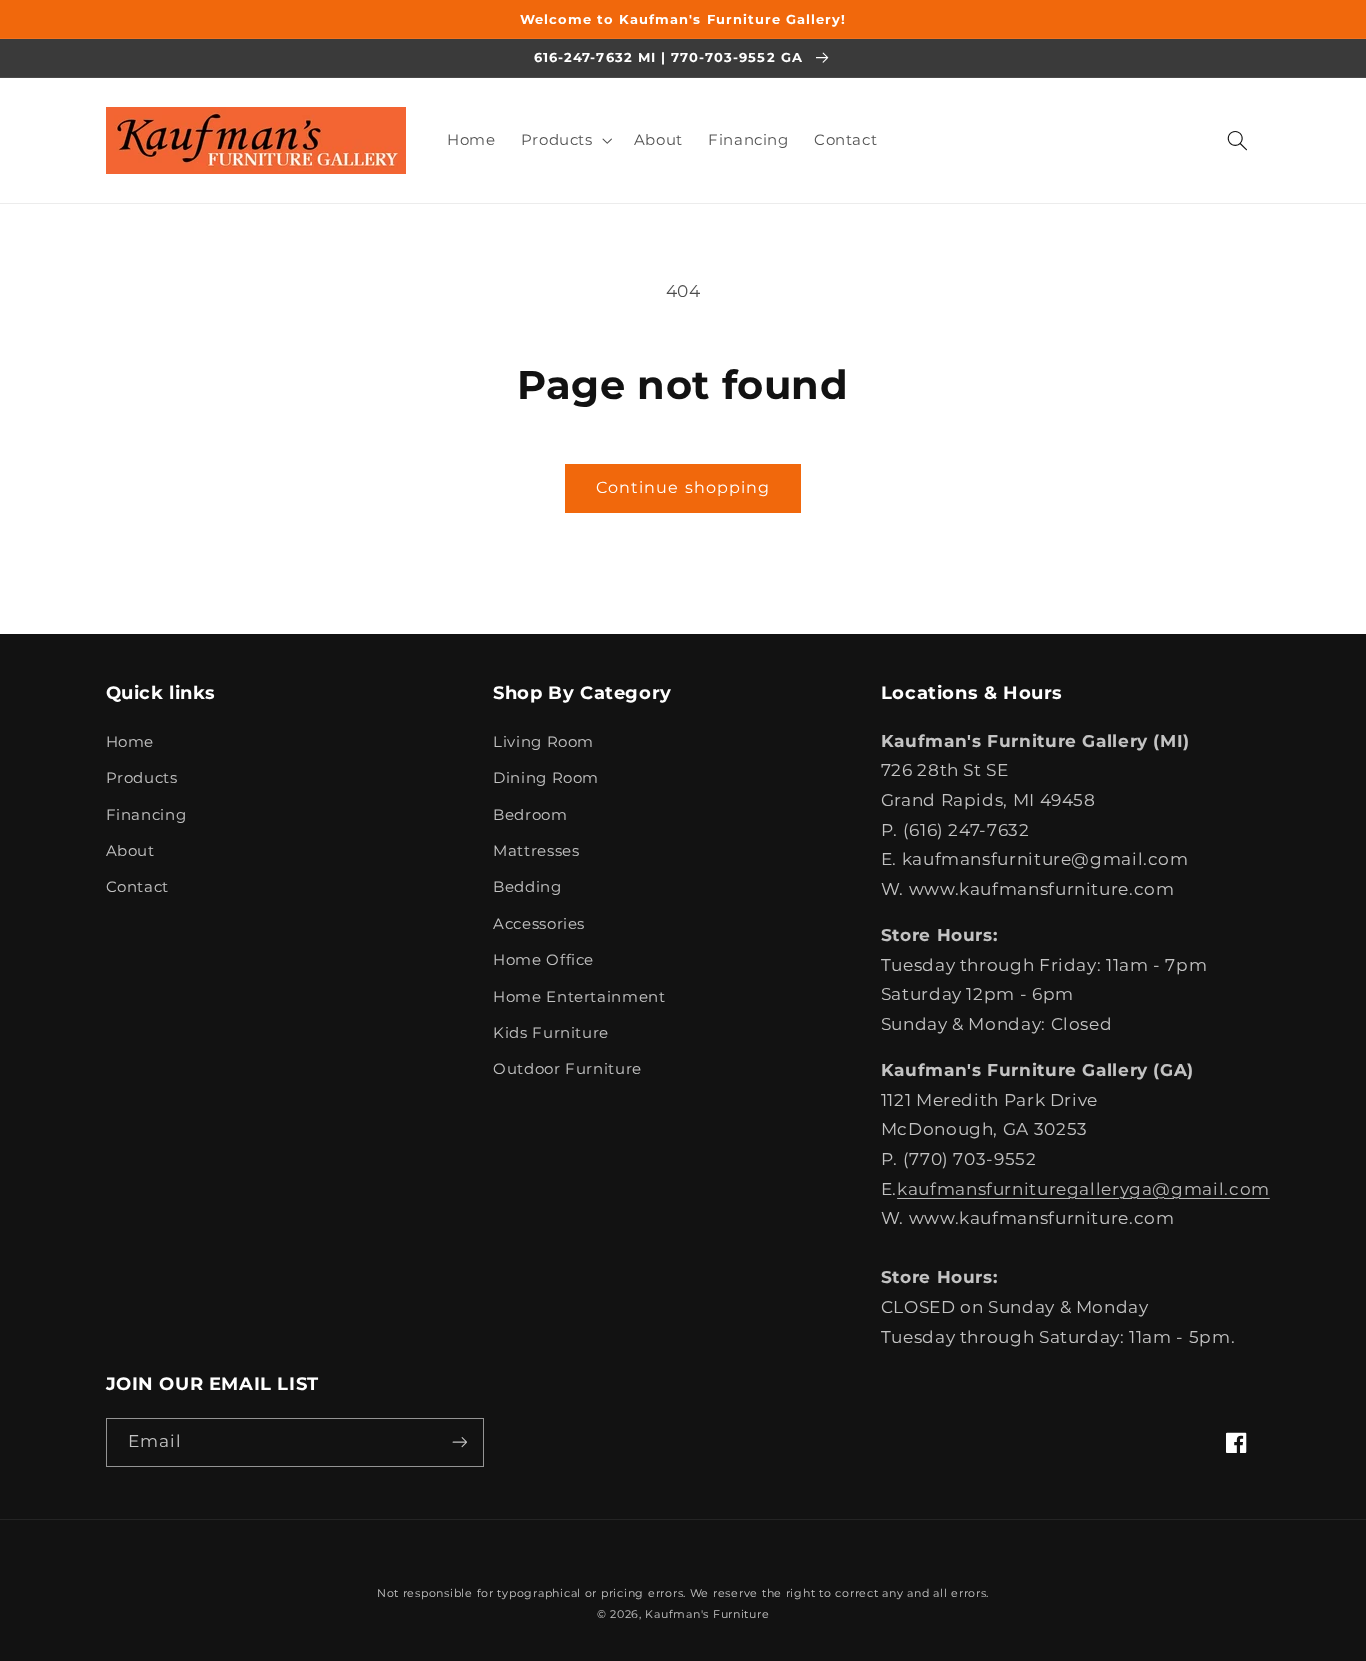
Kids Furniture (551, 1033)
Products (142, 778)
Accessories (539, 924)
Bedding (527, 887)
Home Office (543, 960)
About (130, 851)
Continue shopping (683, 487)
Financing (146, 815)
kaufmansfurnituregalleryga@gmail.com (1083, 1189)
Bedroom (530, 815)
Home (130, 742)
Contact (137, 887)
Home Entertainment (579, 997)
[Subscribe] (459, 1442)
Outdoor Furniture (567, 1069)
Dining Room (546, 778)
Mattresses (536, 851)
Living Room (543, 742)
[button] (564, 140)
